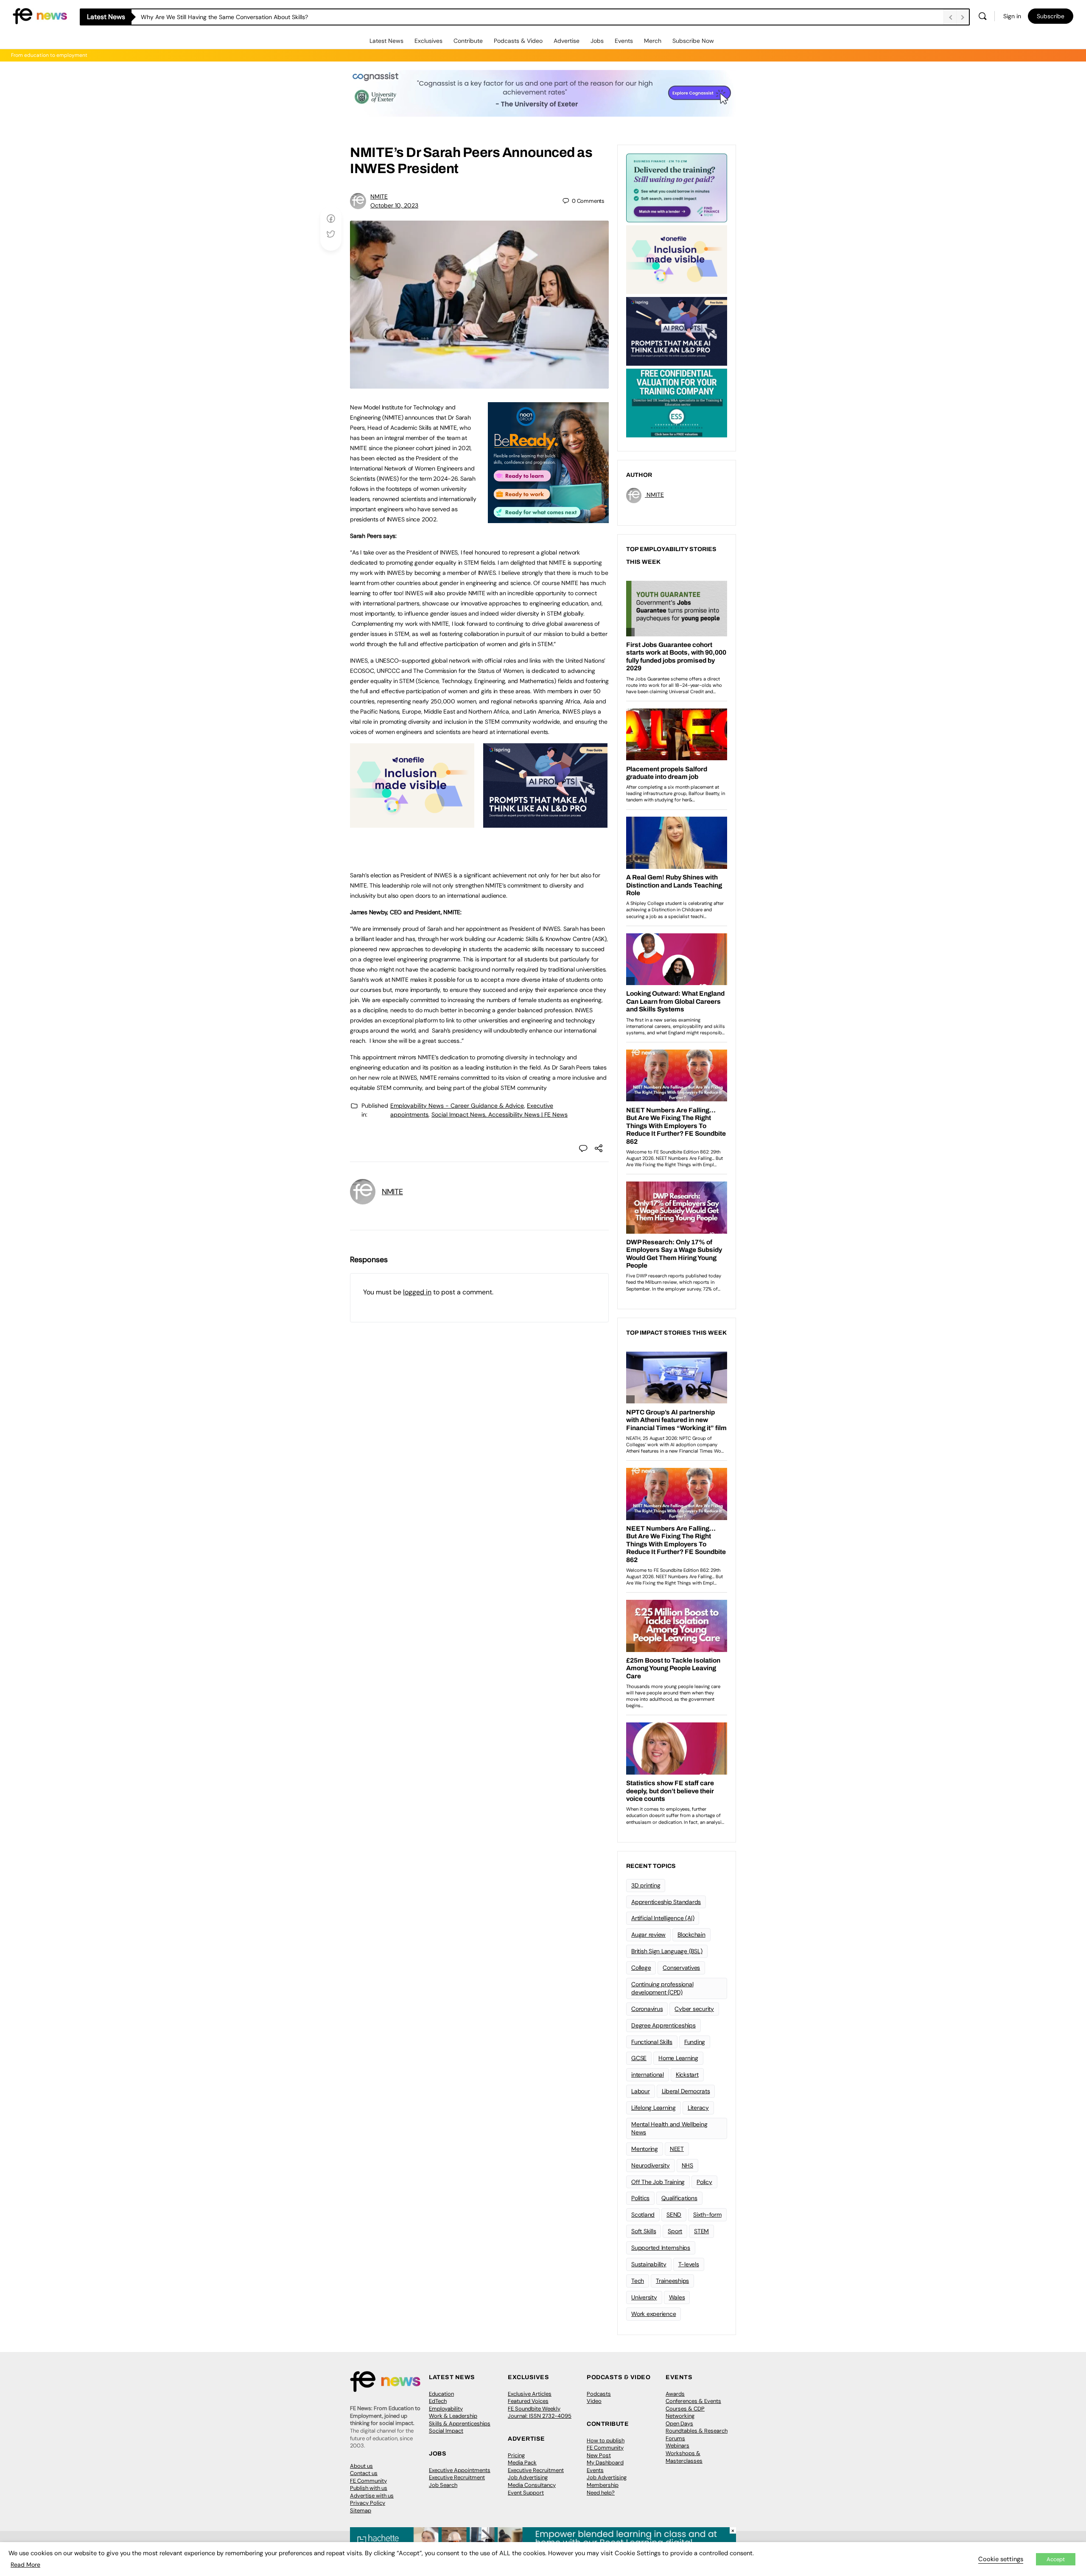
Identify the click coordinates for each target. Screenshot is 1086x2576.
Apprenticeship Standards (666, 1902)
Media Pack (522, 2463)
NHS (687, 2165)
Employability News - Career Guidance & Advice (457, 1106)
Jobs (597, 41)
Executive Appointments (460, 2470)
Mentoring (645, 2149)
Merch (653, 41)
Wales (677, 2297)
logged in (417, 1292)
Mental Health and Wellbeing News (669, 2128)
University (644, 2297)
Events (624, 41)
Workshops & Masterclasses (684, 2457)
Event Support (526, 2493)
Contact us (364, 2473)
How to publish (606, 2440)
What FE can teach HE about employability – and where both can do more (243, 17)
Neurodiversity (651, 2165)
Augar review (648, 1935)
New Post (599, 2455)
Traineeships (672, 2281)
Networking (680, 2416)
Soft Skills (644, 2231)
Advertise (567, 41)
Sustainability (649, 2264)
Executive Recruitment (457, 2477)
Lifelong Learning (654, 2108)
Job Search (443, 2485)
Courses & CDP (685, 2409)
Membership (603, 2485)
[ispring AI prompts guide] (545, 823)
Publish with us (369, 2488)
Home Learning (678, 2058)
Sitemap (361, 2510)
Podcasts (599, 2394)
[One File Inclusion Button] (412, 823)
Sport (675, 2231)
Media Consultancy (532, 2485)
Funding (695, 2042)
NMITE (379, 196)
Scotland (643, 2215)
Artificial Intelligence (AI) (663, 1918)
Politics (640, 2198)
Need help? (601, 2493)
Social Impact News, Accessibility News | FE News (500, 1114)
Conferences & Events (693, 2401)
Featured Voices (528, 2401)
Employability (446, 2409)
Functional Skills (652, 2042)
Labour (641, 2091)
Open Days (679, 2423)
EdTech (438, 2401)
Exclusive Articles (530, 2394)
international (648, 2075)
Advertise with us (372, 2496)
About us (361, 2466)
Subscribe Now (693, 41)
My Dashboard (605, 2463)
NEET (677, 2149)
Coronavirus (647, 2009)
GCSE (639, 2058)
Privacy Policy (368, 2503)
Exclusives (428, 41)
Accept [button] (1056, 2559)
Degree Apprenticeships (663, 2025)
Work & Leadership (453, 2416)
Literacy (698, 2108)
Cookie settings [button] (1001, 2559)
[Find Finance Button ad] (677, 187)
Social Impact (446, 2431)
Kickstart (687, 2075)
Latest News (386, 41)
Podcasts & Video (518, 41)
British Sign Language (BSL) (667, 1951)
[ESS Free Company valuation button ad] (677, 402)
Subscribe (1051, 16)
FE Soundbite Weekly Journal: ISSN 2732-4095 (540, 2412)
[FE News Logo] (40, 15)
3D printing (646, 1885)
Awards (675, 2394)
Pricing (516, 2455)
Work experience (654, 2314)
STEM (701, 2231)
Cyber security (694, 2009)
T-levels (689, 2264)
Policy (704, 2182)
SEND (674, 2215)
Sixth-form (707, 2215)
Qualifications (679, 2198)
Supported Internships (661, 2248)
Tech (638, 2281)
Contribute (468, 41)
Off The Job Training (658, 2182)
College (641, 1968)
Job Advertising (528, 2477)
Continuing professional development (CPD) (662, 1988)
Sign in (1012, 16)
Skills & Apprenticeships (460, 2423)
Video (594, 2401)
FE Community (368, 2481)
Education (441, 2394)
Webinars (677, 2446)
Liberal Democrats (686, 2091)
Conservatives (681, 1968)
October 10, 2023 (394, 205)
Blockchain (691, 1935)
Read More (25, 2565)
